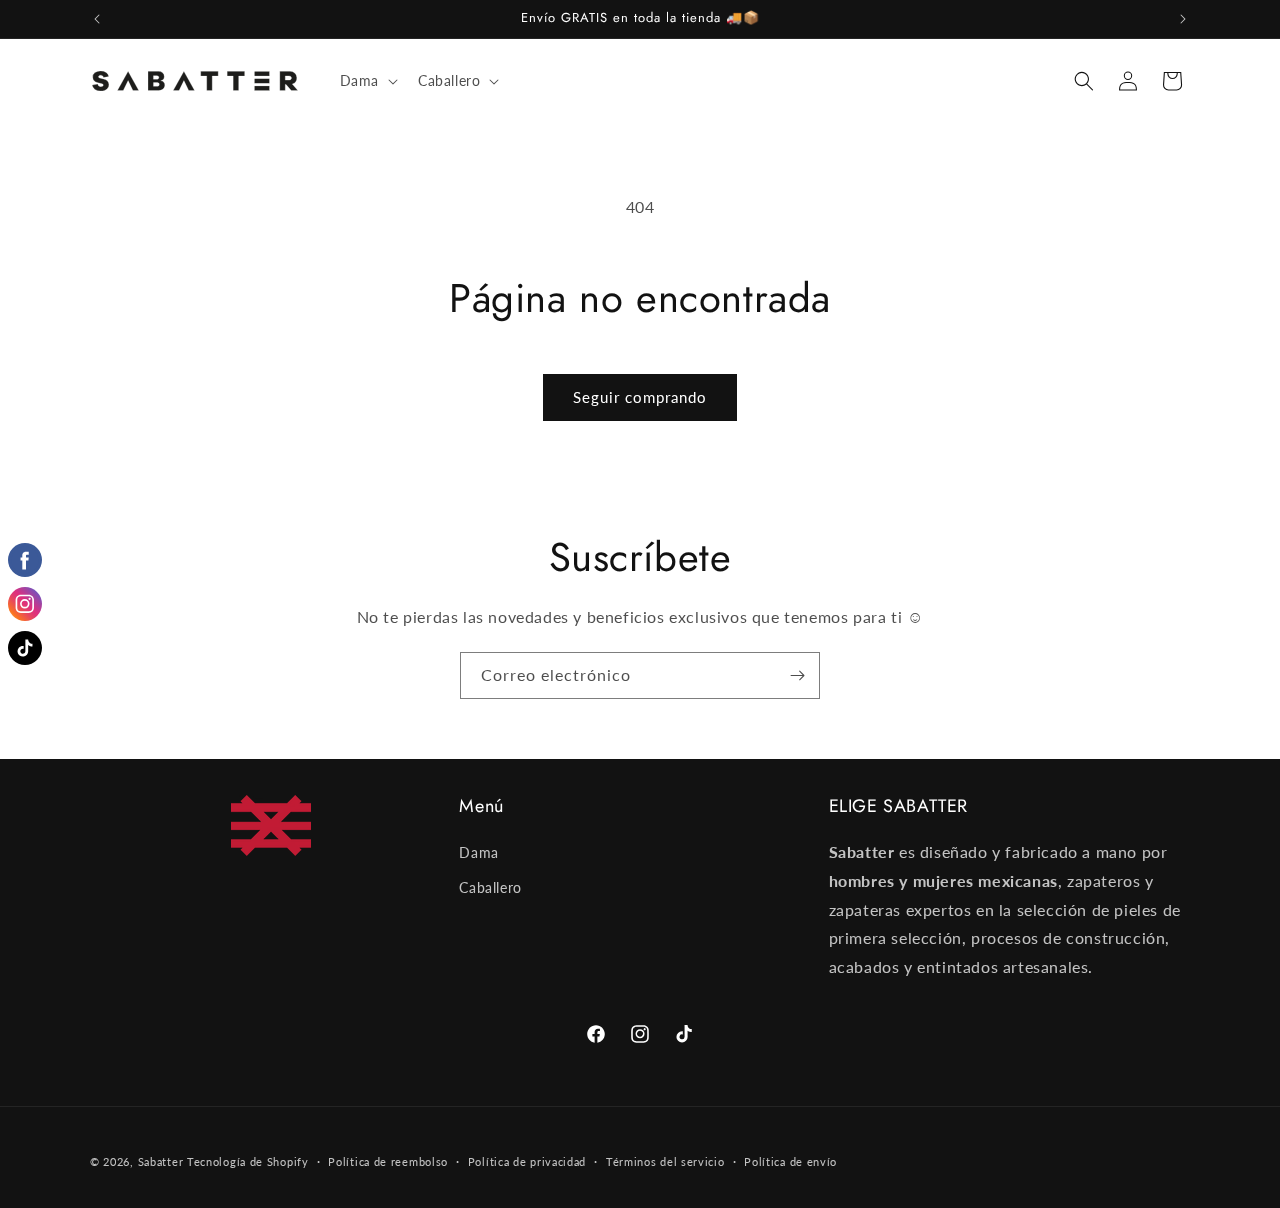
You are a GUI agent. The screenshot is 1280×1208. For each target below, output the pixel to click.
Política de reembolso (388, 1161)
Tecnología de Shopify (248, 1161)
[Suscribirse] (797, 675)
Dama (478, 852)
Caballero (490, 887)
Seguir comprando (640, 397)
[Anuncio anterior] (97, 19)
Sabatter (161, 1161)
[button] (367, 81)
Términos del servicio (665, 1161)
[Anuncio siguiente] (1183, 19)
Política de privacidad (527, 1161)
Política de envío (790, 1161)
